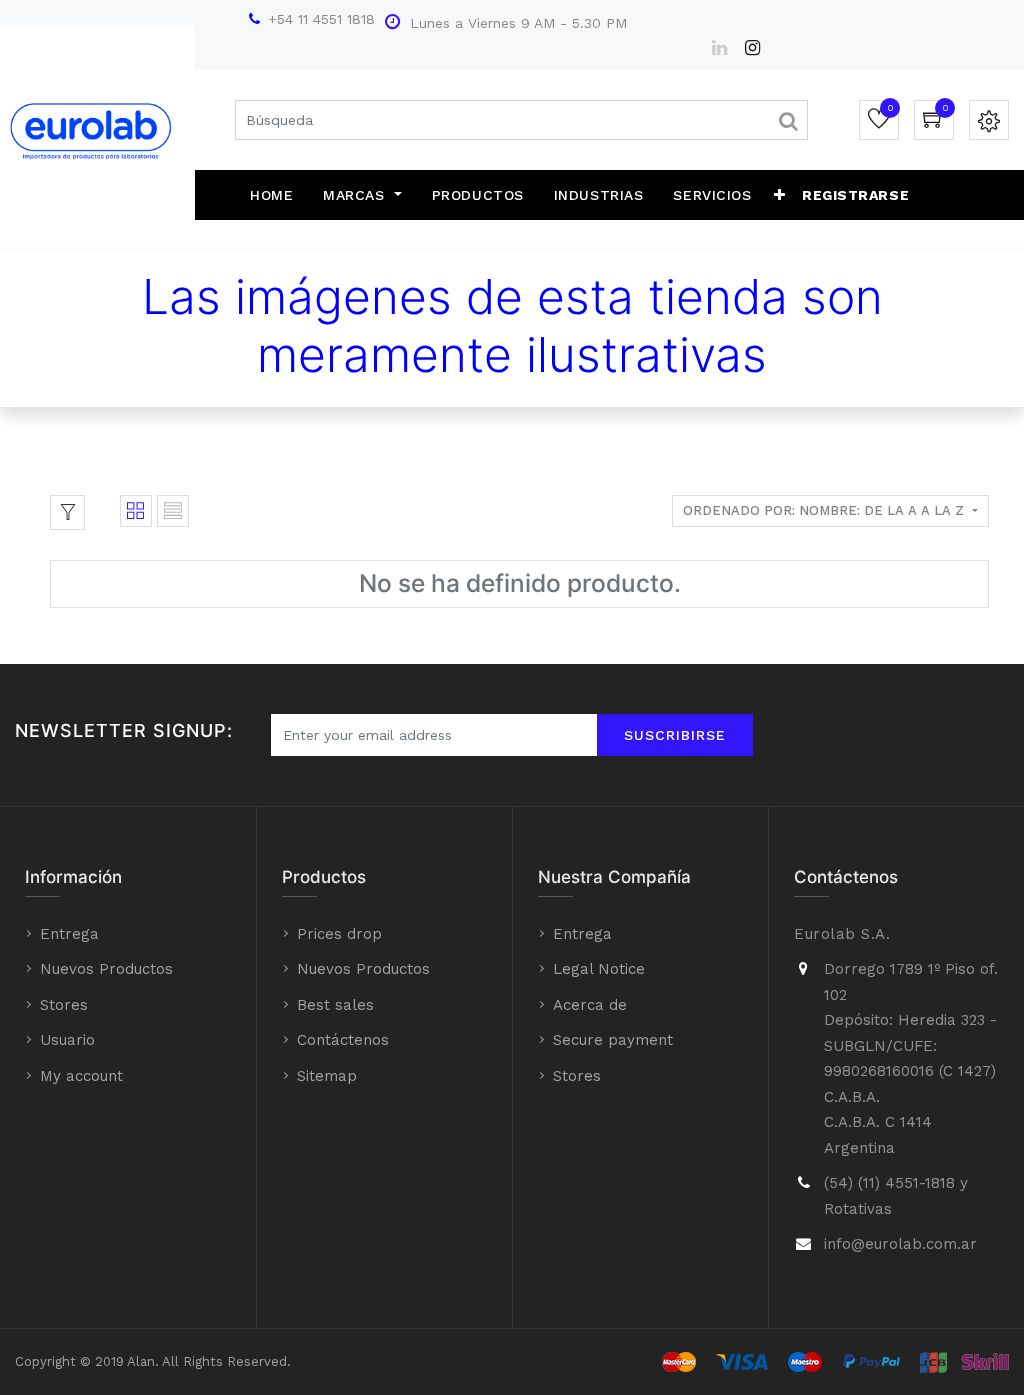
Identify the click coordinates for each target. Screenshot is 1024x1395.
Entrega (69, 934)
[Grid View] (136, 511)
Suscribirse (675, 735)
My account (81, 1076)
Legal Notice (599, 969)
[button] (780, 195)
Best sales (335, 1005)
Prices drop (339, 934)
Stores (64, 1005)
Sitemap (327, 1076)
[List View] (173, 511)
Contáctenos (343, 1040)
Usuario (67, 1040)
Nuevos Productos (106, 969)
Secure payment (613, 1040)
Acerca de (590, 1005)
